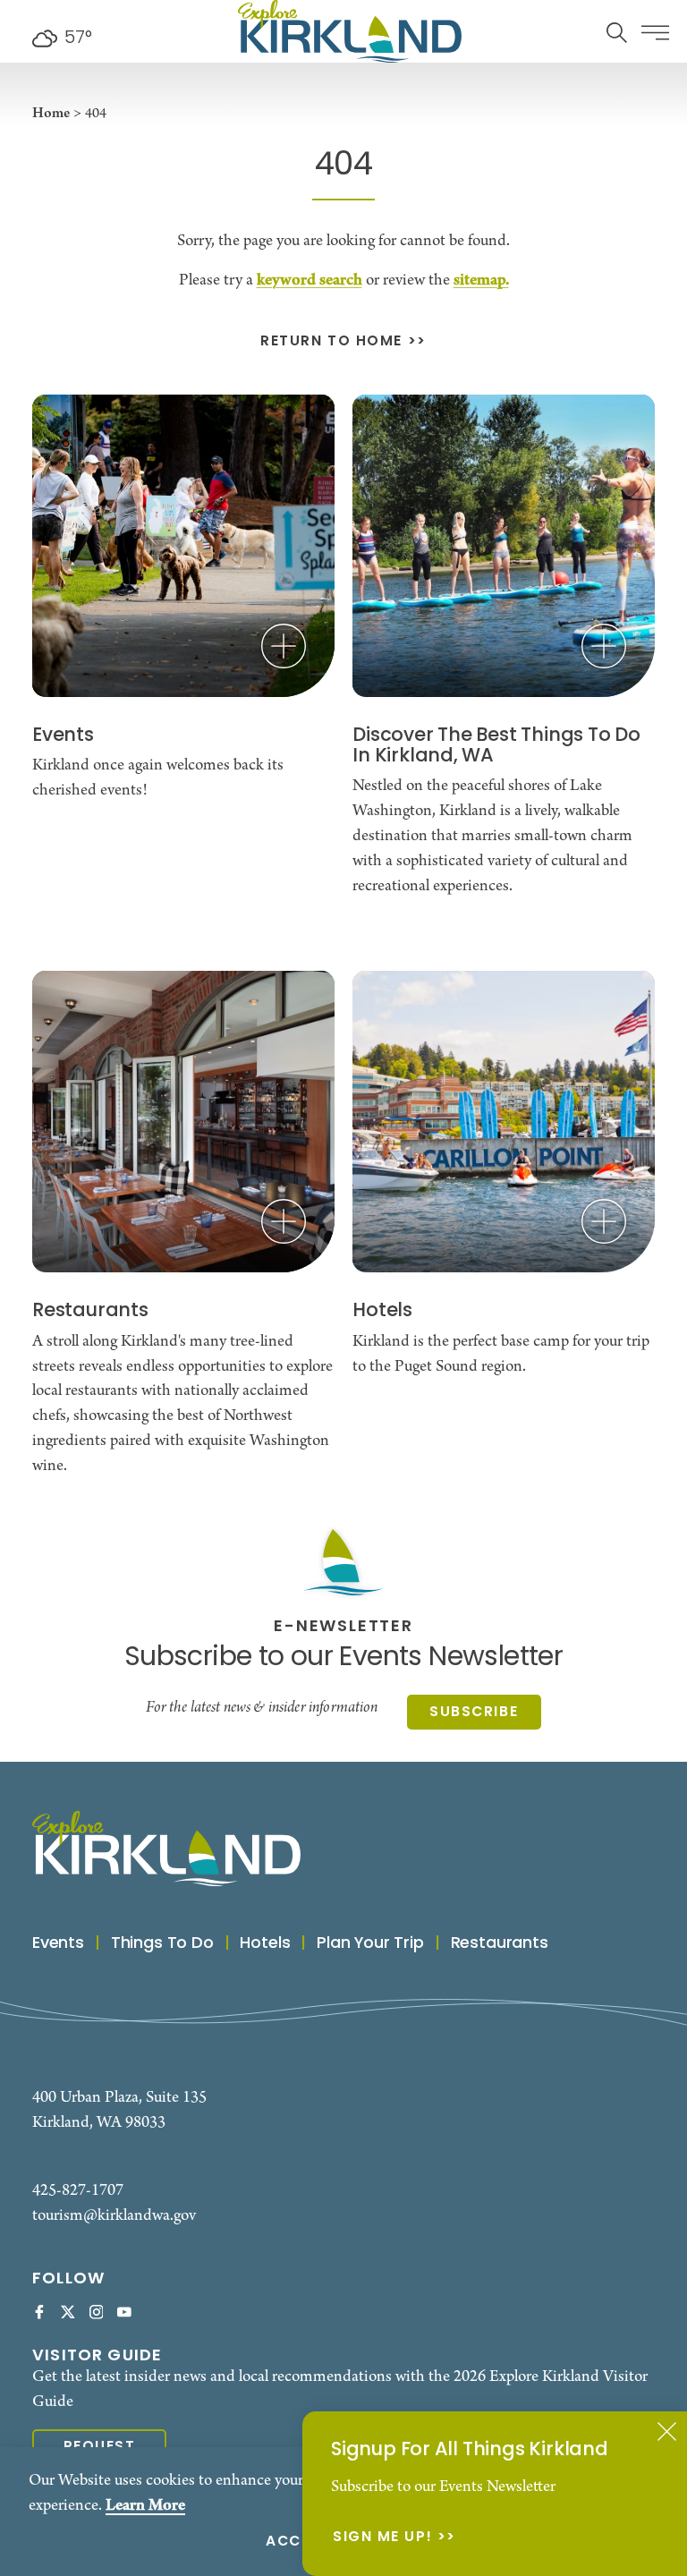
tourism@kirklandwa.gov (114, 2215)
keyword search (310, 280)
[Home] (350, 31)
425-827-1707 (78, 2190)
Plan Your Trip (370, 1944)
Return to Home (331, 342)
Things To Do (162, 1944)
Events (58, 1944)
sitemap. (481, 280)
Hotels (265, 1944)
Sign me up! (382, 2538)
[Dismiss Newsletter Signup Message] (667, 2431)
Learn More (145, 2505)
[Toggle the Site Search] (617, 31)
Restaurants (500, 1944)
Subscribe (474, 1713)
